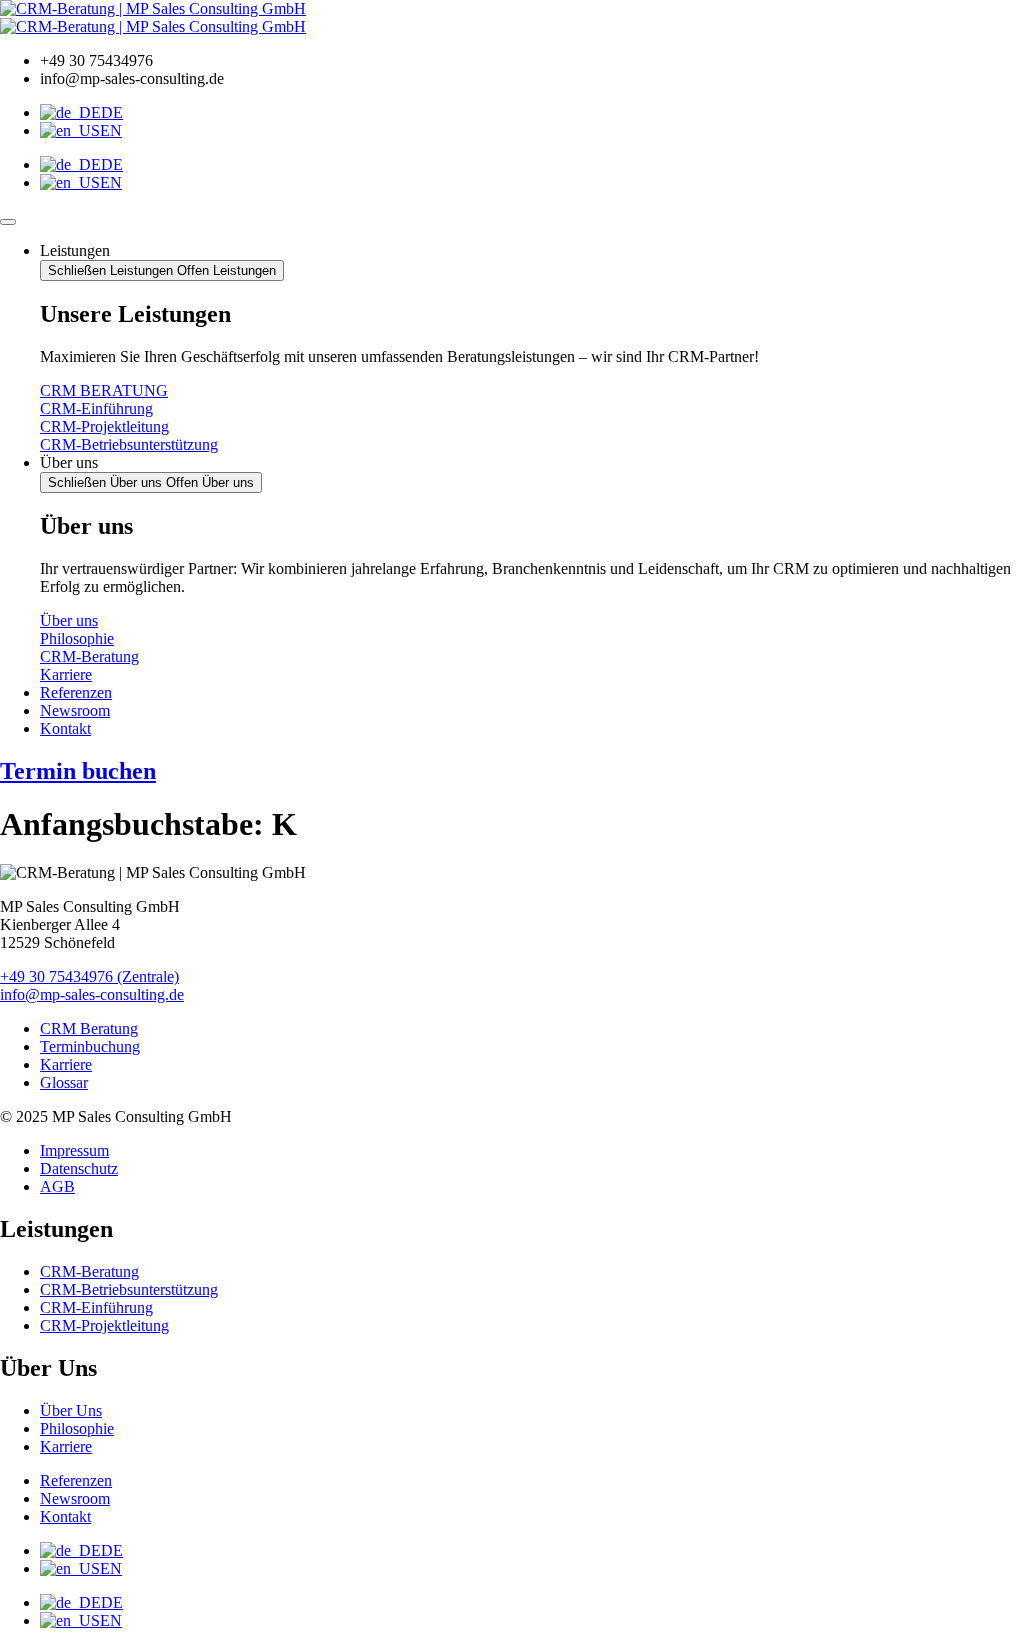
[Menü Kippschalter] (8, 222)
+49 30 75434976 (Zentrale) (89, 976)
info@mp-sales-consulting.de (92, 994)
